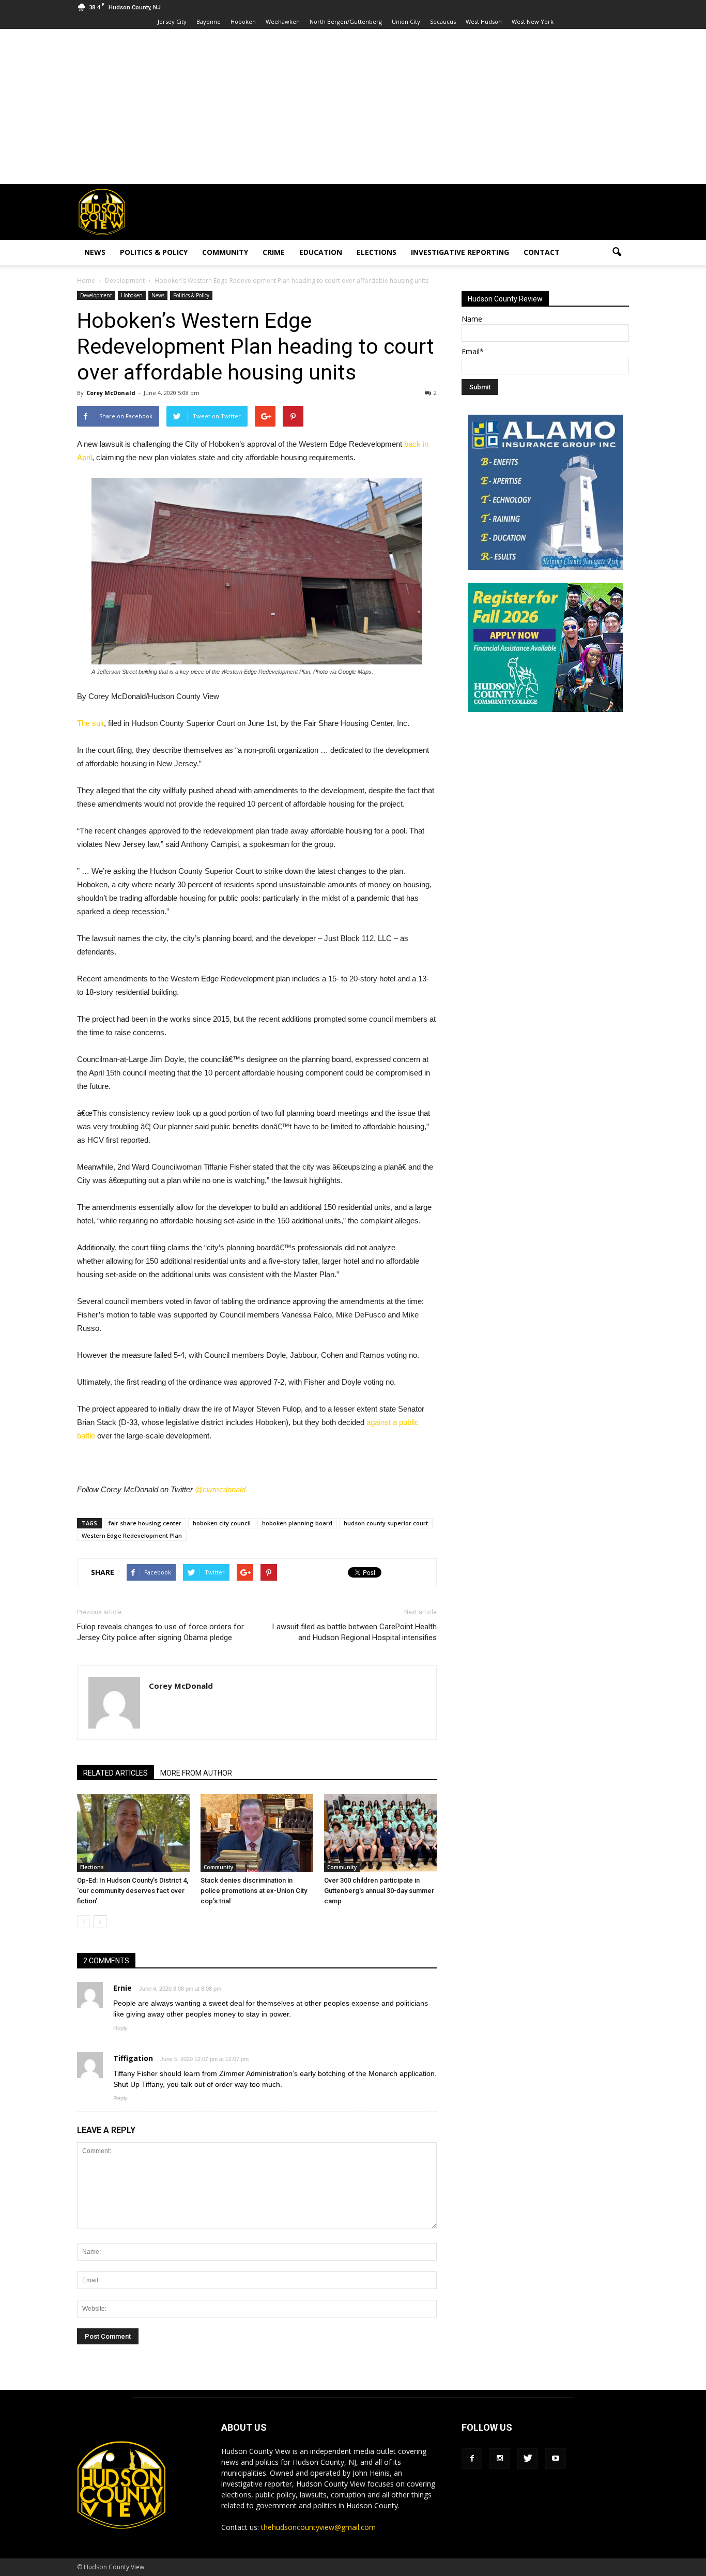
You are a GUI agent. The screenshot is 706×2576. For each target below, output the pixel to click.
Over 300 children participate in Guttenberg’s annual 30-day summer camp (379, 1891)
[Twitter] (528, 2459)
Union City (406, 21)
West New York (533, 21)
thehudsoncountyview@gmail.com (318, 2527)
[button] (617, 252)
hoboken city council (222, 1523)
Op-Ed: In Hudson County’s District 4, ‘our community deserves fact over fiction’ (133, 1891)
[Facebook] (472, 2459)
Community (225, 252)
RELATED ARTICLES (116, 1773)
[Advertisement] (353, 107)
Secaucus (443, 21)
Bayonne (209, 21)
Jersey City (172, 21)
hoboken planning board (297, 1523)
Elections (377, 252)
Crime (274, 252)
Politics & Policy (154, 252)
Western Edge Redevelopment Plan (132, 1535)
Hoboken (243, 21)
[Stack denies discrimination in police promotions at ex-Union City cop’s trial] (257, 1833)
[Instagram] (500, 2459)
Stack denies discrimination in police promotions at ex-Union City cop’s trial (254, 1891)
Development (96, 295)
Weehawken (283, 21)
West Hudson (484, 21)
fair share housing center (145, 1523)
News (95, 252)
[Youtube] (556, 2459)
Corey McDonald (111, 393)
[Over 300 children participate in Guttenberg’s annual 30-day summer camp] (380, 1833)
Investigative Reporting (460, 252)
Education (321, 252)
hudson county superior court (386, 1523)
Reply (120, 2028)
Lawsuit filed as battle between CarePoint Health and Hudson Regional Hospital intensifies (355, 1632)
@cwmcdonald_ (222, 1489)
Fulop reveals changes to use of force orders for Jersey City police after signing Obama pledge (160, 1632)
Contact (542, 252)
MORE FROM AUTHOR (196, 1773)
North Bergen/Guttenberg (346, 21)
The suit (90, 723)
